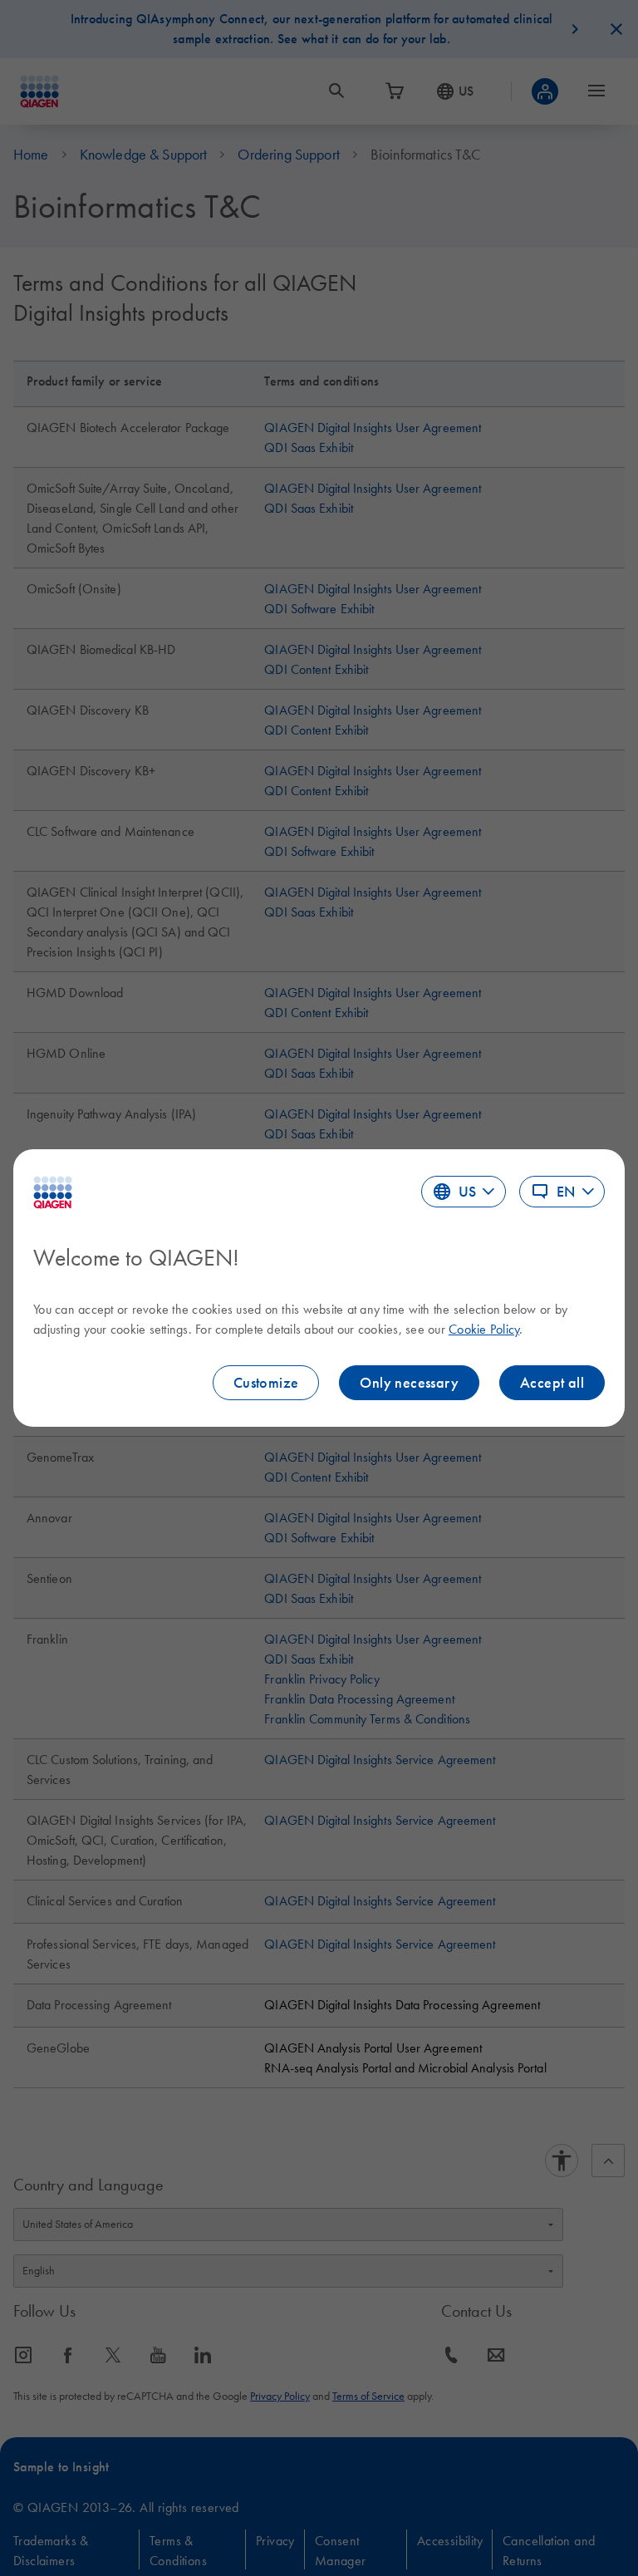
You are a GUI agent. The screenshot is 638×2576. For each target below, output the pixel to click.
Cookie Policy (484, 1329)
